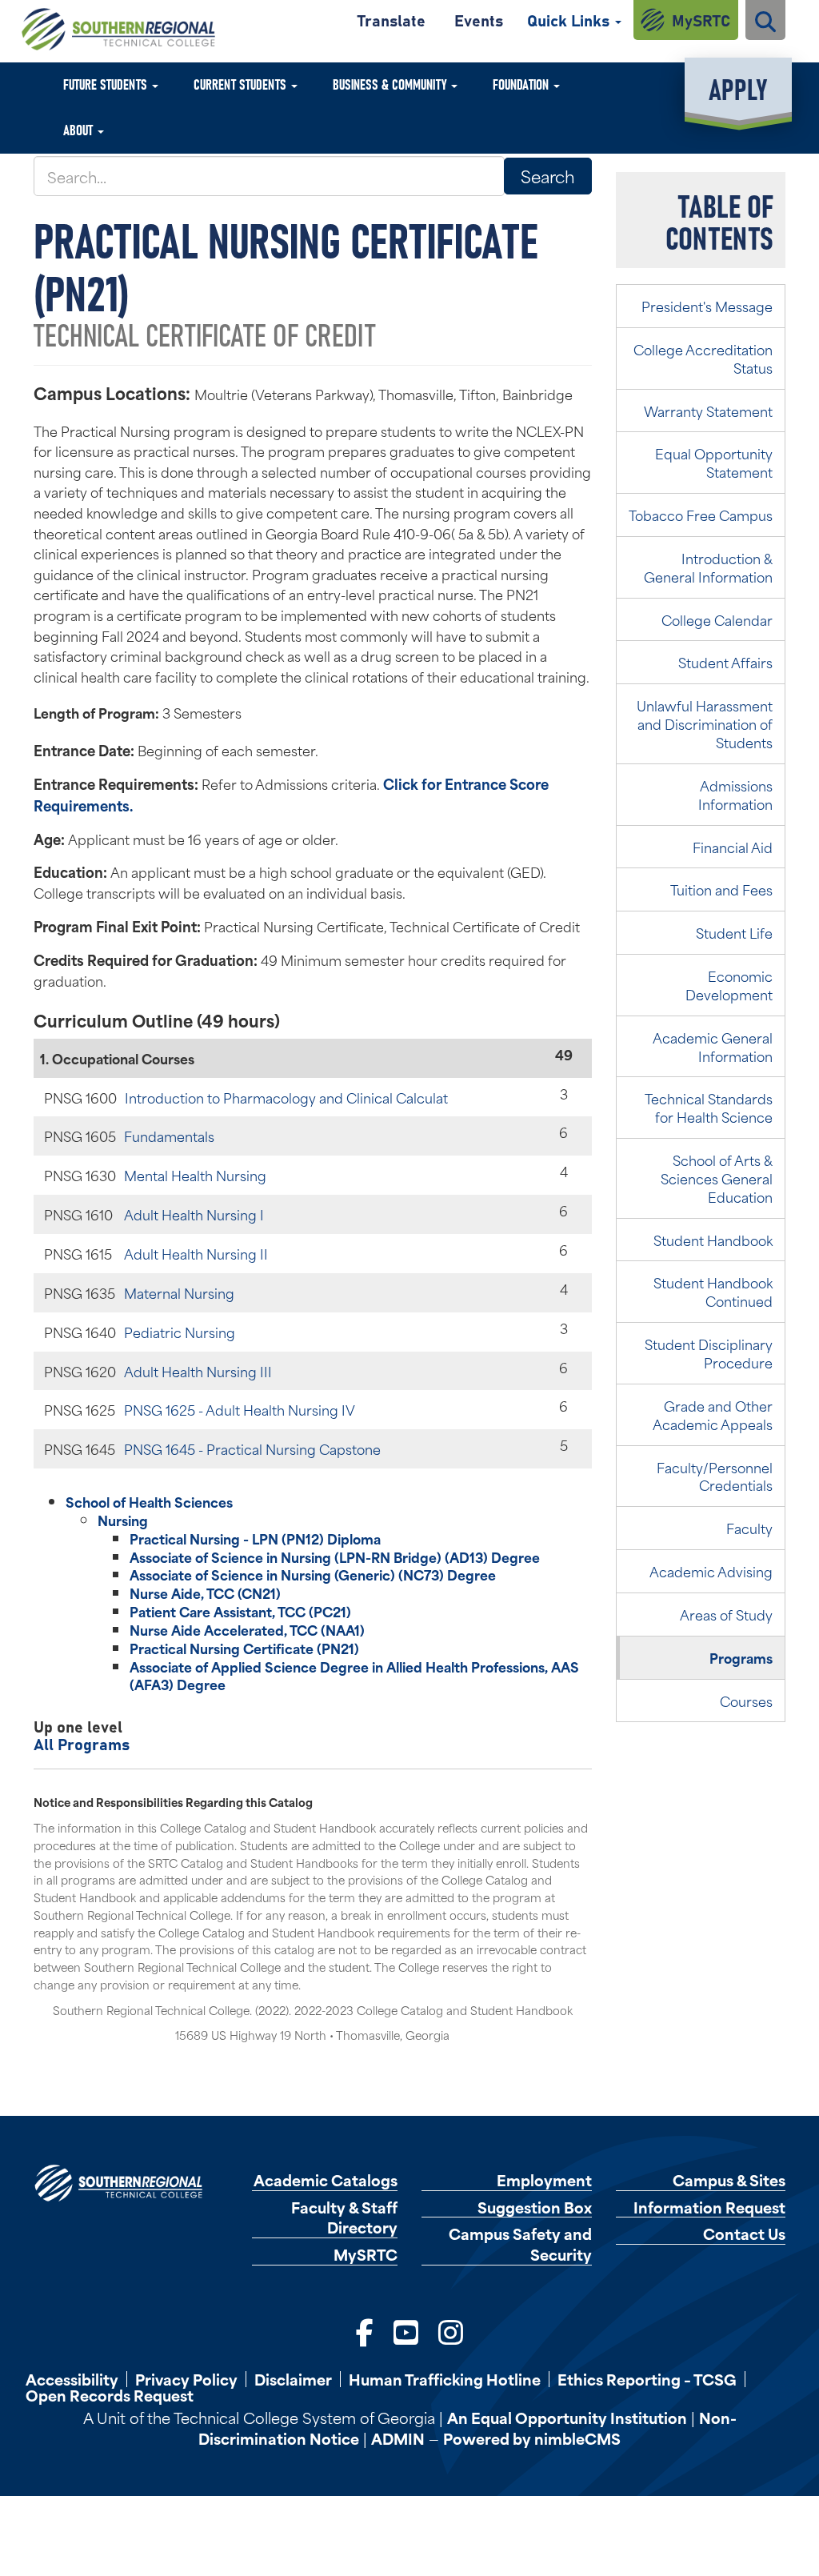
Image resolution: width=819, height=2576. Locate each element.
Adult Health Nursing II (196, 1253)
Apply (738, 88)
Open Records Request (110, 2395)
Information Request (709, 2207)
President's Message (707, 306)
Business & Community (391, 84)
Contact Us (744, 2234)
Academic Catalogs (326, 2180)
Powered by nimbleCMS (532, 2438)
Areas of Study (726, 1614)
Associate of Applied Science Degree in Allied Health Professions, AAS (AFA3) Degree (354, 1675)
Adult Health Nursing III (198, 1371)
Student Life (734, 932)
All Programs (82, 1743)
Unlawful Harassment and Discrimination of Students (705, 723)
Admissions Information (735, 794)
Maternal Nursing (179, 1292)
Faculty (749, 1528)
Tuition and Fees (721, 889)
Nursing (123, 1520)
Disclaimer (293, 2379)
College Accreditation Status (703, 358)
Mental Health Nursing (195, 1175)
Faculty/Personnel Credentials (715, 1476)
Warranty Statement (708, 411)
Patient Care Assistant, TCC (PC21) (240, 1611)
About (80, 129)
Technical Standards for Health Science (709, 1107)
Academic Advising (711, 1571)
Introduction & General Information (708, 567)
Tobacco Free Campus (701, 515)
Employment (544, 2180)
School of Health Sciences (149, 1501)
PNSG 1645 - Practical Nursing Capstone (252, 1448)
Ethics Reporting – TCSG (647, 2379)
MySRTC (701, 20)
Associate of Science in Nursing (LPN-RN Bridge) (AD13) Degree (335, 1556)
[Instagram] (451, 2330)
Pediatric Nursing (180, 1332)
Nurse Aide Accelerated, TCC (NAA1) (247, 1629)
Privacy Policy (186, 2379)
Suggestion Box (535, 2207)
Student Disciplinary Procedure (709, 1353)
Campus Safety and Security (520, 2244)
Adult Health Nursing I (194, 1214)
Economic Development (729, 985)
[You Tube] (406, 2330)
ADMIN (398, 2438)
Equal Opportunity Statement (714, 462)
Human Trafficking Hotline (445, 2379)
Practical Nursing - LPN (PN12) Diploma (255, 1538)
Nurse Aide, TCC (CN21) (205, 1592)
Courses (746, 1701)
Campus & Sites (729, 2180)
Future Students (107, 84)
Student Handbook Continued (713, 1291)
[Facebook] (365, 2330)
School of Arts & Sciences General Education (717, 1178)
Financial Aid (733, 847)
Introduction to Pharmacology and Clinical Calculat (286, 1097)
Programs (741, 1657)
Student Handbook (713, 1240)
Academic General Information (713, 1046)
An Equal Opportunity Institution (567, 2417)
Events (479, 20)
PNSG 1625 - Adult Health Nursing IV (240, 1409)
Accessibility (72, 2379)
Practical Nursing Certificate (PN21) (244, 1648)
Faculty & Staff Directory (344, 2217)
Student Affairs (725, 662)
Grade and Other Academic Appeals (713, 1414)
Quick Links (570, 20)
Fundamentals (169, 1136)
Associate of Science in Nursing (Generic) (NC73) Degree (313, 1574)
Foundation (522, 84)
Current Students (242, 84)
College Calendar (717, 619)
